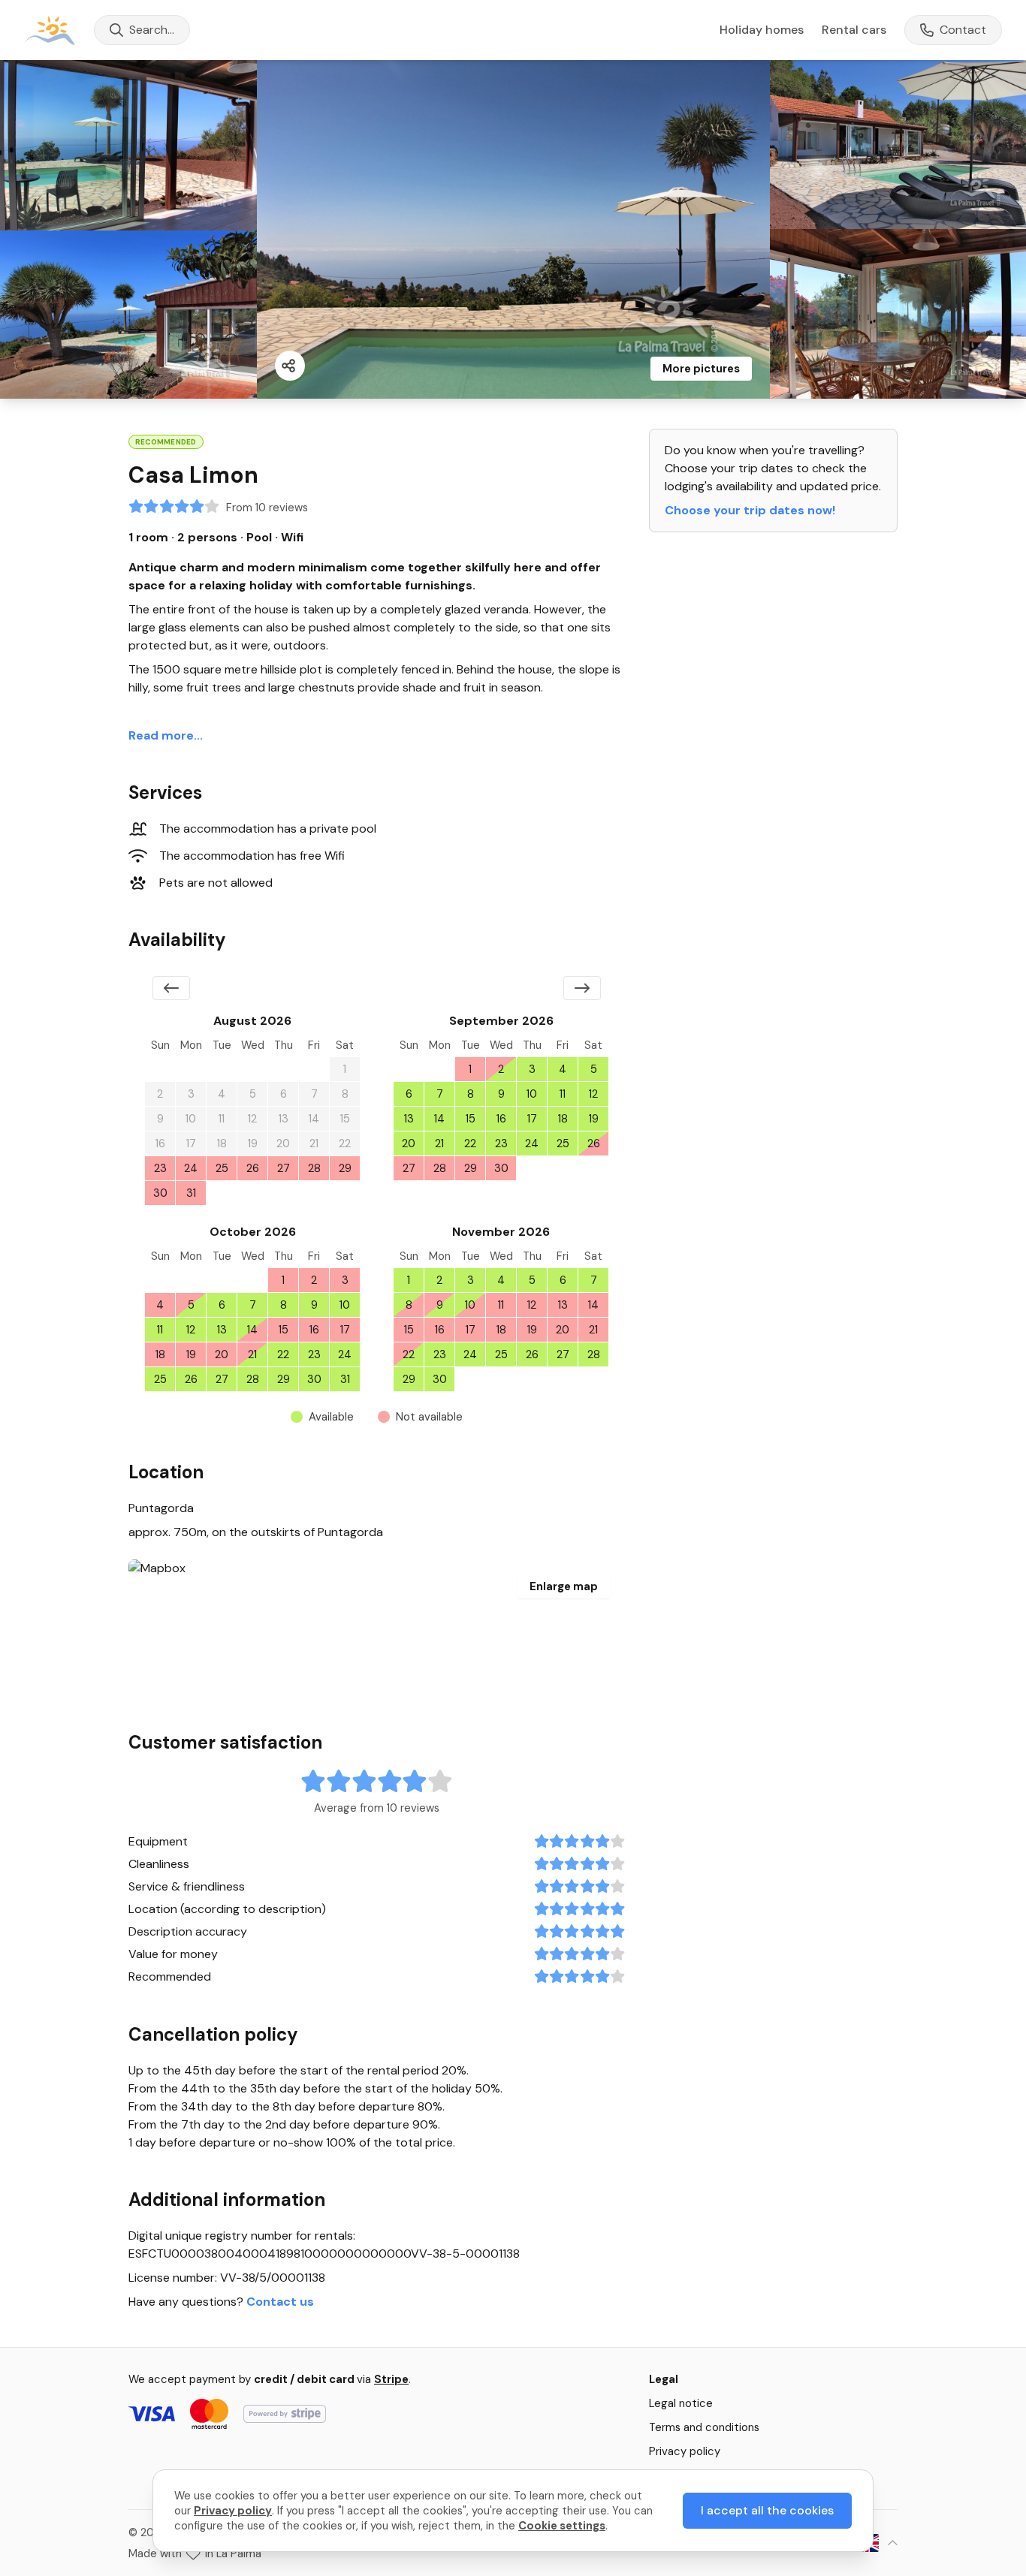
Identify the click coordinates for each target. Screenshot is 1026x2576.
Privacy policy (685, 2451)
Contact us (280, 2302)
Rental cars (854, 30)
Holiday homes (762, 30)
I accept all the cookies (767, 2510)
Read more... (166, 735)
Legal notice (681, 2403)
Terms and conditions (704, 2427)
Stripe (391, 2379)
